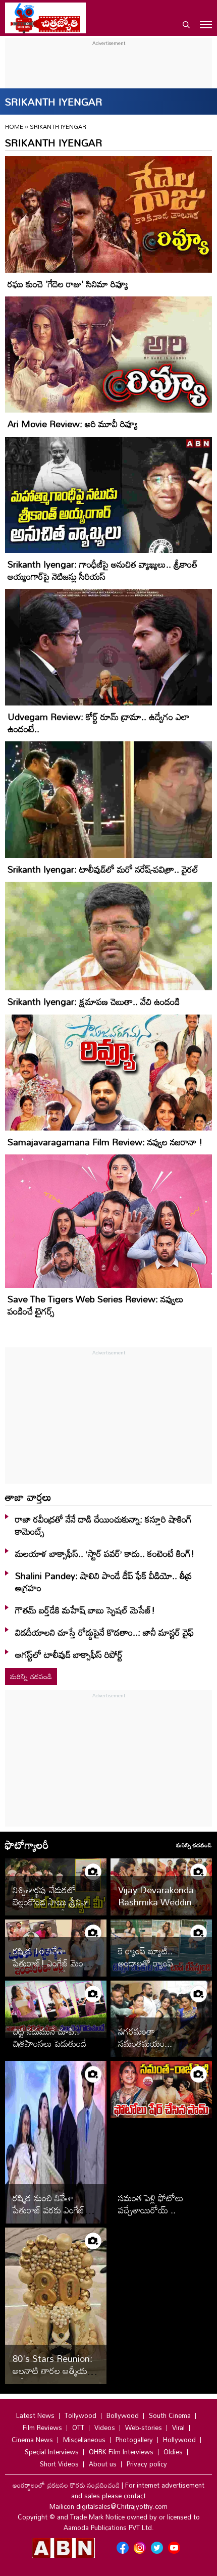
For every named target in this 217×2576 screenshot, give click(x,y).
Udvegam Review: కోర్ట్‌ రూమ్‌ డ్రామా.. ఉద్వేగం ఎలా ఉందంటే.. (98, 723)
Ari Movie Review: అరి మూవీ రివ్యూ (73, 424)
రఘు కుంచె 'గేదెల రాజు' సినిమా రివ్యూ (68, 284)
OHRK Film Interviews (121, 2452)
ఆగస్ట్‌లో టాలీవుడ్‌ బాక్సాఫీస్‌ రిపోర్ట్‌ (69, 1654)
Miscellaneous (84, 2440)
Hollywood (179, 2440)
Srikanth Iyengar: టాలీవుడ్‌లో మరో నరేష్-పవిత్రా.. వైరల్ (103, 869)
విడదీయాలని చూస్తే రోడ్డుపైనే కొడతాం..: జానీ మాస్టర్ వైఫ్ (104, 1632)
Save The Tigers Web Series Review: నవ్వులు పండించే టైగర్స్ (96, 1305)
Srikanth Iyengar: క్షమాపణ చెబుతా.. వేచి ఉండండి (94, 1001)
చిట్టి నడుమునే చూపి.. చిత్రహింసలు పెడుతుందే (49, 2037)
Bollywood (123, 2415)
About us (103, 2464)
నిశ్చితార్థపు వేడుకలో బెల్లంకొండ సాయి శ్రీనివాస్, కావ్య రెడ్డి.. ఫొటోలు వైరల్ (55, 1902)
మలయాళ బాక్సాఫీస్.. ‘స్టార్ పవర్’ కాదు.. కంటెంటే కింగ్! (105, 1553)
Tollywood (80, 2415)
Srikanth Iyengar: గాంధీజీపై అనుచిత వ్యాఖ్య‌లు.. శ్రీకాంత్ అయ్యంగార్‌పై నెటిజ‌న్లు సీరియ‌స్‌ (103, 570)
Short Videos (59, 2464)
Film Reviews (42, 2428)
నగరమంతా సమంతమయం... (145, 2037)
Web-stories (144, 2428)
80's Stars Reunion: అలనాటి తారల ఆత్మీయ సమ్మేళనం (52, 2370)
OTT (78, 2428)
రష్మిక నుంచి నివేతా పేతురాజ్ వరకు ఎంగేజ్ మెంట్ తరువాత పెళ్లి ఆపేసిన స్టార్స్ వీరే (49, 2216)
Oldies (173, 2452)
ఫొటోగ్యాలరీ (27, 1845)
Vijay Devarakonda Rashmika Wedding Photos (158, 1902)
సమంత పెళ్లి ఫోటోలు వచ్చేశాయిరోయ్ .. (151, 2204)
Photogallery (134, 2440)
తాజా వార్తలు (28, 1497)
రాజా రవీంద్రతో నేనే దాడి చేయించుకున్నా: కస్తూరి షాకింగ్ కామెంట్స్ (103, 1525)
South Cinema (170, 2415)
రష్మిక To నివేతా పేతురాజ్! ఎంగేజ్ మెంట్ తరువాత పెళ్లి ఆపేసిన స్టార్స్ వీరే (55, 1969)
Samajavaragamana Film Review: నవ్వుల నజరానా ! (105, 1142)
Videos (105, 2428)
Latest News (35, 2415)
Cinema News (32, 2440)
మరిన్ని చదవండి (31, 1676)
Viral (178, 2428)
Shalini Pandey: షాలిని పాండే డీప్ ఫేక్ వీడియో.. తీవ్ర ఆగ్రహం (103, 1582)
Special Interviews (52, 2452)
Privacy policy (147, 2464)
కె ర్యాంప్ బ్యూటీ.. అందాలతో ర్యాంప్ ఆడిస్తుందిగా (146, 1963)
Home (14, 126)
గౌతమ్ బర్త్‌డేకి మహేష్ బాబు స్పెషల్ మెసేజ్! (85, 1610)
